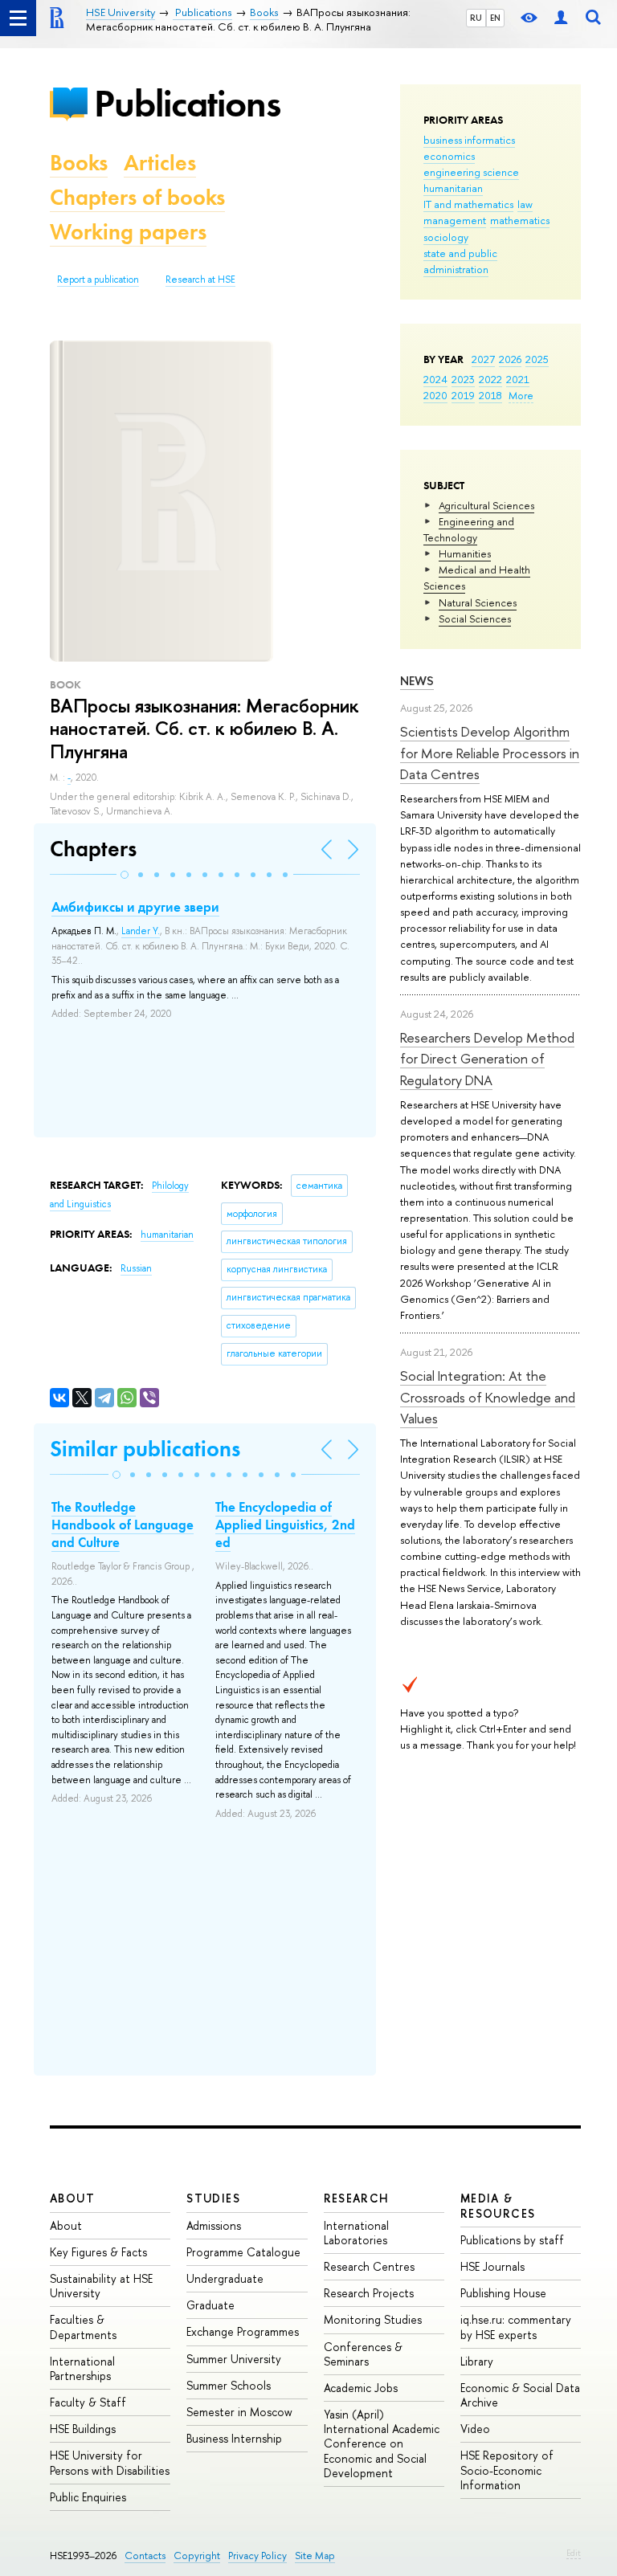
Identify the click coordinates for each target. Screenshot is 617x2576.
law (525, 204)
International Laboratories (356, 2233)
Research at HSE (200, 280)
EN (495, 18)
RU (476, 18)
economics (449, 156)
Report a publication (98, 280)
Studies (213, 2198)
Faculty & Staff (88, 2402)
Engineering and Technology (469, 529)
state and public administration (460, 261)
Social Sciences (475, 618)
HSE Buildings (83, 2429)
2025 (537, 359)
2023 (463, 379)
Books (79, 163)
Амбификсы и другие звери (135, 907)
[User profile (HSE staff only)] (561, 18)
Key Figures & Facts (98, 2252)
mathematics (520, 220)
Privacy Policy (257, 2556)
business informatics (469, 140)
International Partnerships (82, 2368)
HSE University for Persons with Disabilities (110, 2462)
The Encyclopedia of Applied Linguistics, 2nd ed (285, 1525)
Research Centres (369, 2266)
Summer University (234, 2359)
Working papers (128, 232)
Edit (574, 2553)
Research (357, 2198)
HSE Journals (492, 2266)
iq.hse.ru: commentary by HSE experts (516, 2327)
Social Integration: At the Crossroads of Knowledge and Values (488, 1397)
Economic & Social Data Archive (520, 2395)
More (521, 395)
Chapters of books (137, 197)
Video (475, 2429)
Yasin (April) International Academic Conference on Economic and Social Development (382, 2443)
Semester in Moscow (239, 2412)
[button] (125, 875)
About (72, 2198)
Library (477, 2361)
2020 (435, 395)
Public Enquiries (88, 2497)
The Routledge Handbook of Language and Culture (123, 1525)
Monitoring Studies (373, 2319)
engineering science (471, 172)
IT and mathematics (468, 204)
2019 (463, 395)
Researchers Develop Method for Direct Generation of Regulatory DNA (487, 1059)
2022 (490, 379)
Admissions (214, 2225)
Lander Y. (141, 931)
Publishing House (503, 2293)
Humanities (465, 553)
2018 (490, 395)
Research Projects (369, 2293)
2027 (483, 359)
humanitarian (453, 188)
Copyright (197, 2556)
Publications (187, 103)
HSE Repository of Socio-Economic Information (507, 2470)
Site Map (315, 2556)
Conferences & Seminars (363, 2354)
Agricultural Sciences (486, 505)
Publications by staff (512, 2240)
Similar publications (145, 1449)
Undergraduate (225, 2278)
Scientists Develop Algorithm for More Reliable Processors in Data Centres (490, 753)
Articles (160, 163)
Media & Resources (498, 2205)
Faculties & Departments (83, 2327)
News (417, 681)
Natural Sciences (478, 602)
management (455, 220)
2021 (518, 379)
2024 (435, 379)
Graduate (210, 2305)
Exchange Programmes (243, 2331)
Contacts (145, 2556)
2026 (510, 359)
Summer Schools (229, 2385)
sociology (446, 237)
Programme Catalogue (243, 2252)
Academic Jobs (361, 2388)
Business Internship (234, 2438)
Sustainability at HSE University (101, 2286)
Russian (136, 1268)
